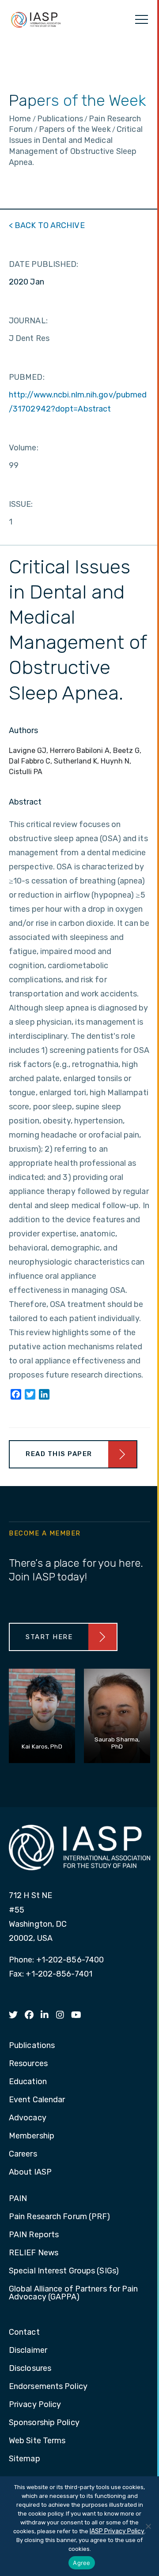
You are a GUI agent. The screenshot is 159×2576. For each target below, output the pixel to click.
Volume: (24, 448)
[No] (148, 2526)
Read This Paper (59, 1454)
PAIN (18, 2199)
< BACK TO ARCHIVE (47, 225)
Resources (28, 2064)
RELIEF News (34, 2253)
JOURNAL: (28, 321)
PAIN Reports (34, 2235)
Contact (24, 2333)
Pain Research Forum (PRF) (60, 2217)
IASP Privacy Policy (117, 2531)
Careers (23, 2154)
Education (28, 2082)
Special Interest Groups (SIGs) (64, 2271)
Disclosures (30, 2369)
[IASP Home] (36, 19)
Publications (32, 2046)
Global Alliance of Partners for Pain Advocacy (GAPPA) (74, 2293)
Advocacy (28, 2118)
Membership (32, 2136)
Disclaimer (28, 2351)
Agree (81, 2563)
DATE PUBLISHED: (44, 264)
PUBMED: (27, 377)
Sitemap (25, 2459)
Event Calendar (37, 2100)
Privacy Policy (35, 2405)
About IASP (30, 2172)
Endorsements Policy (48, 2387)
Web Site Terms (37, 2441)
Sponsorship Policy (44, 2423)
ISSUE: (21, 504)
